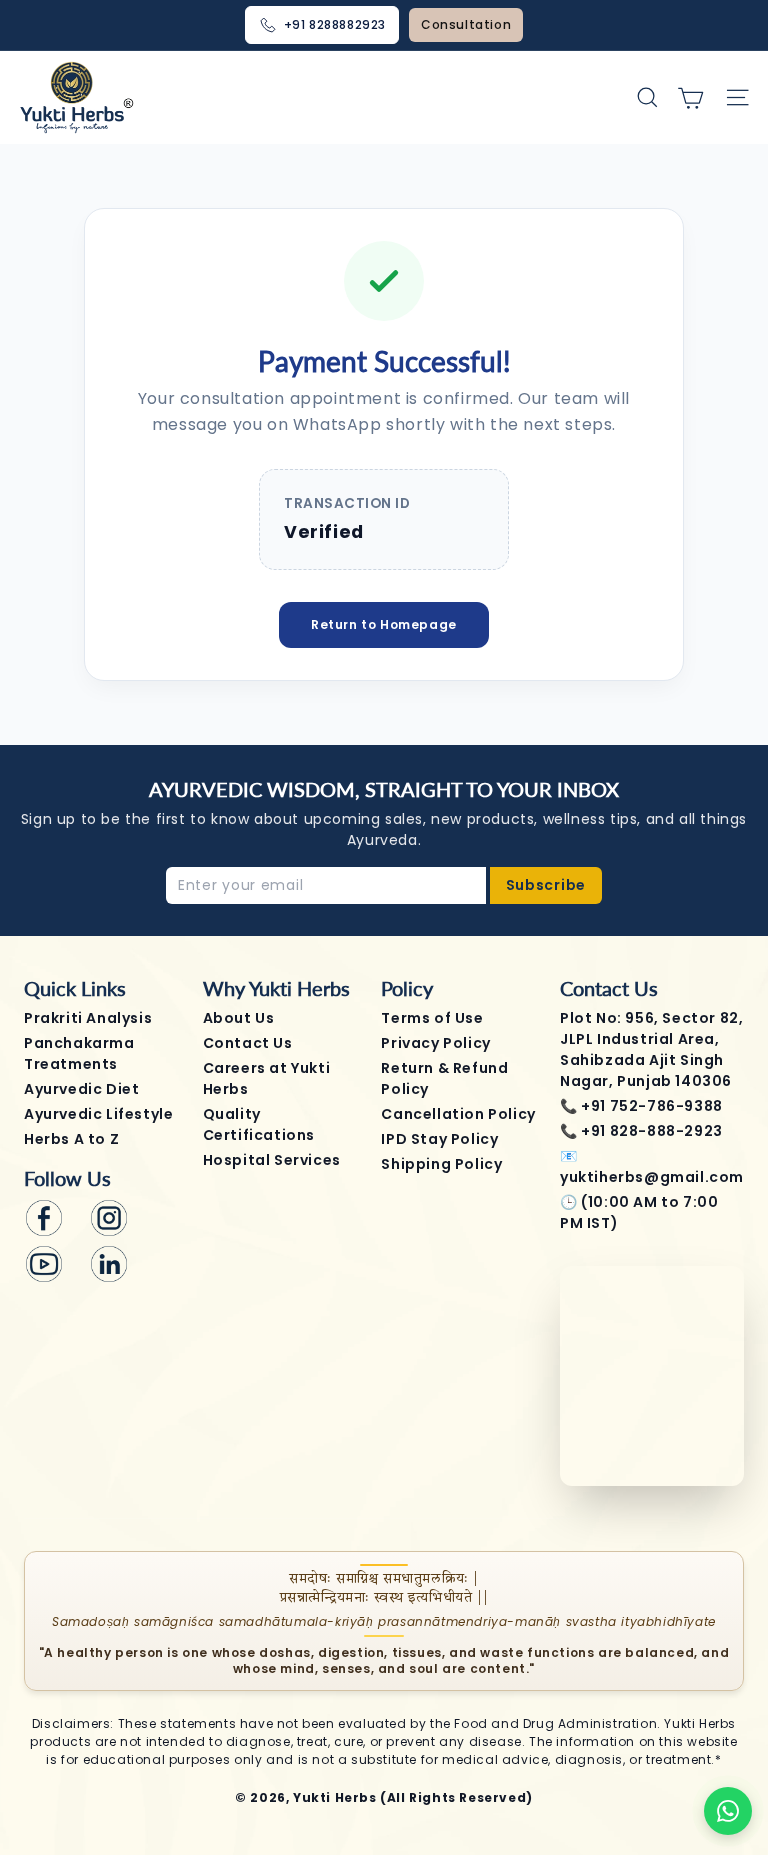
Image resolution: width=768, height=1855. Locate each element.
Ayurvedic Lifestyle (98, 1114)
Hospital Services (272, 1160)
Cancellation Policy (458, 1114)
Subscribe (546, 885)
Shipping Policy (441, 1164)
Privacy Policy (435, 1043)
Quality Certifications (259, 1124)
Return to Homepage (384, 624)
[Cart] (690, 97)
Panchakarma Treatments (79, 1053)
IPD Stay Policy (439, 1139)
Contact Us (248, 1043)
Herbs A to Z (71, 1139)
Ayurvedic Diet (81, 1089)
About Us (239, 1018)
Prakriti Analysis (88, 1018)
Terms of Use (432, 1018)
